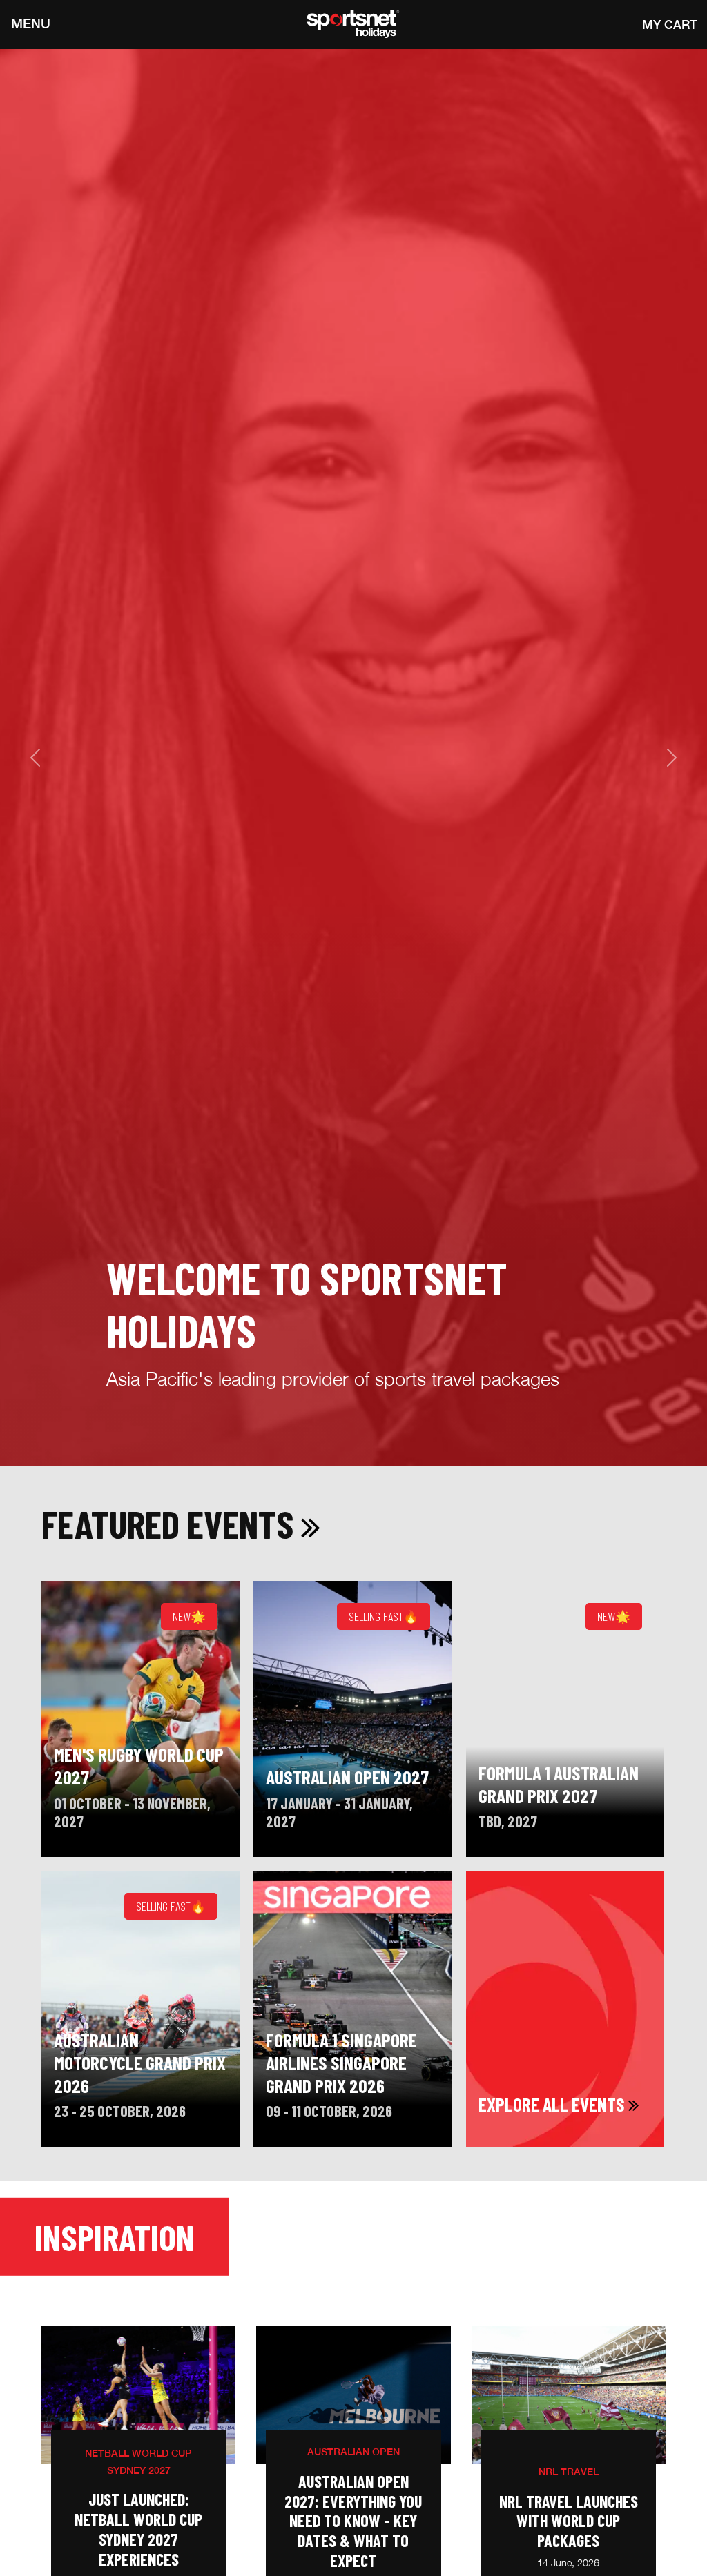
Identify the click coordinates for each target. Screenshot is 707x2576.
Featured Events (171, 1523)
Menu (31, 24)
